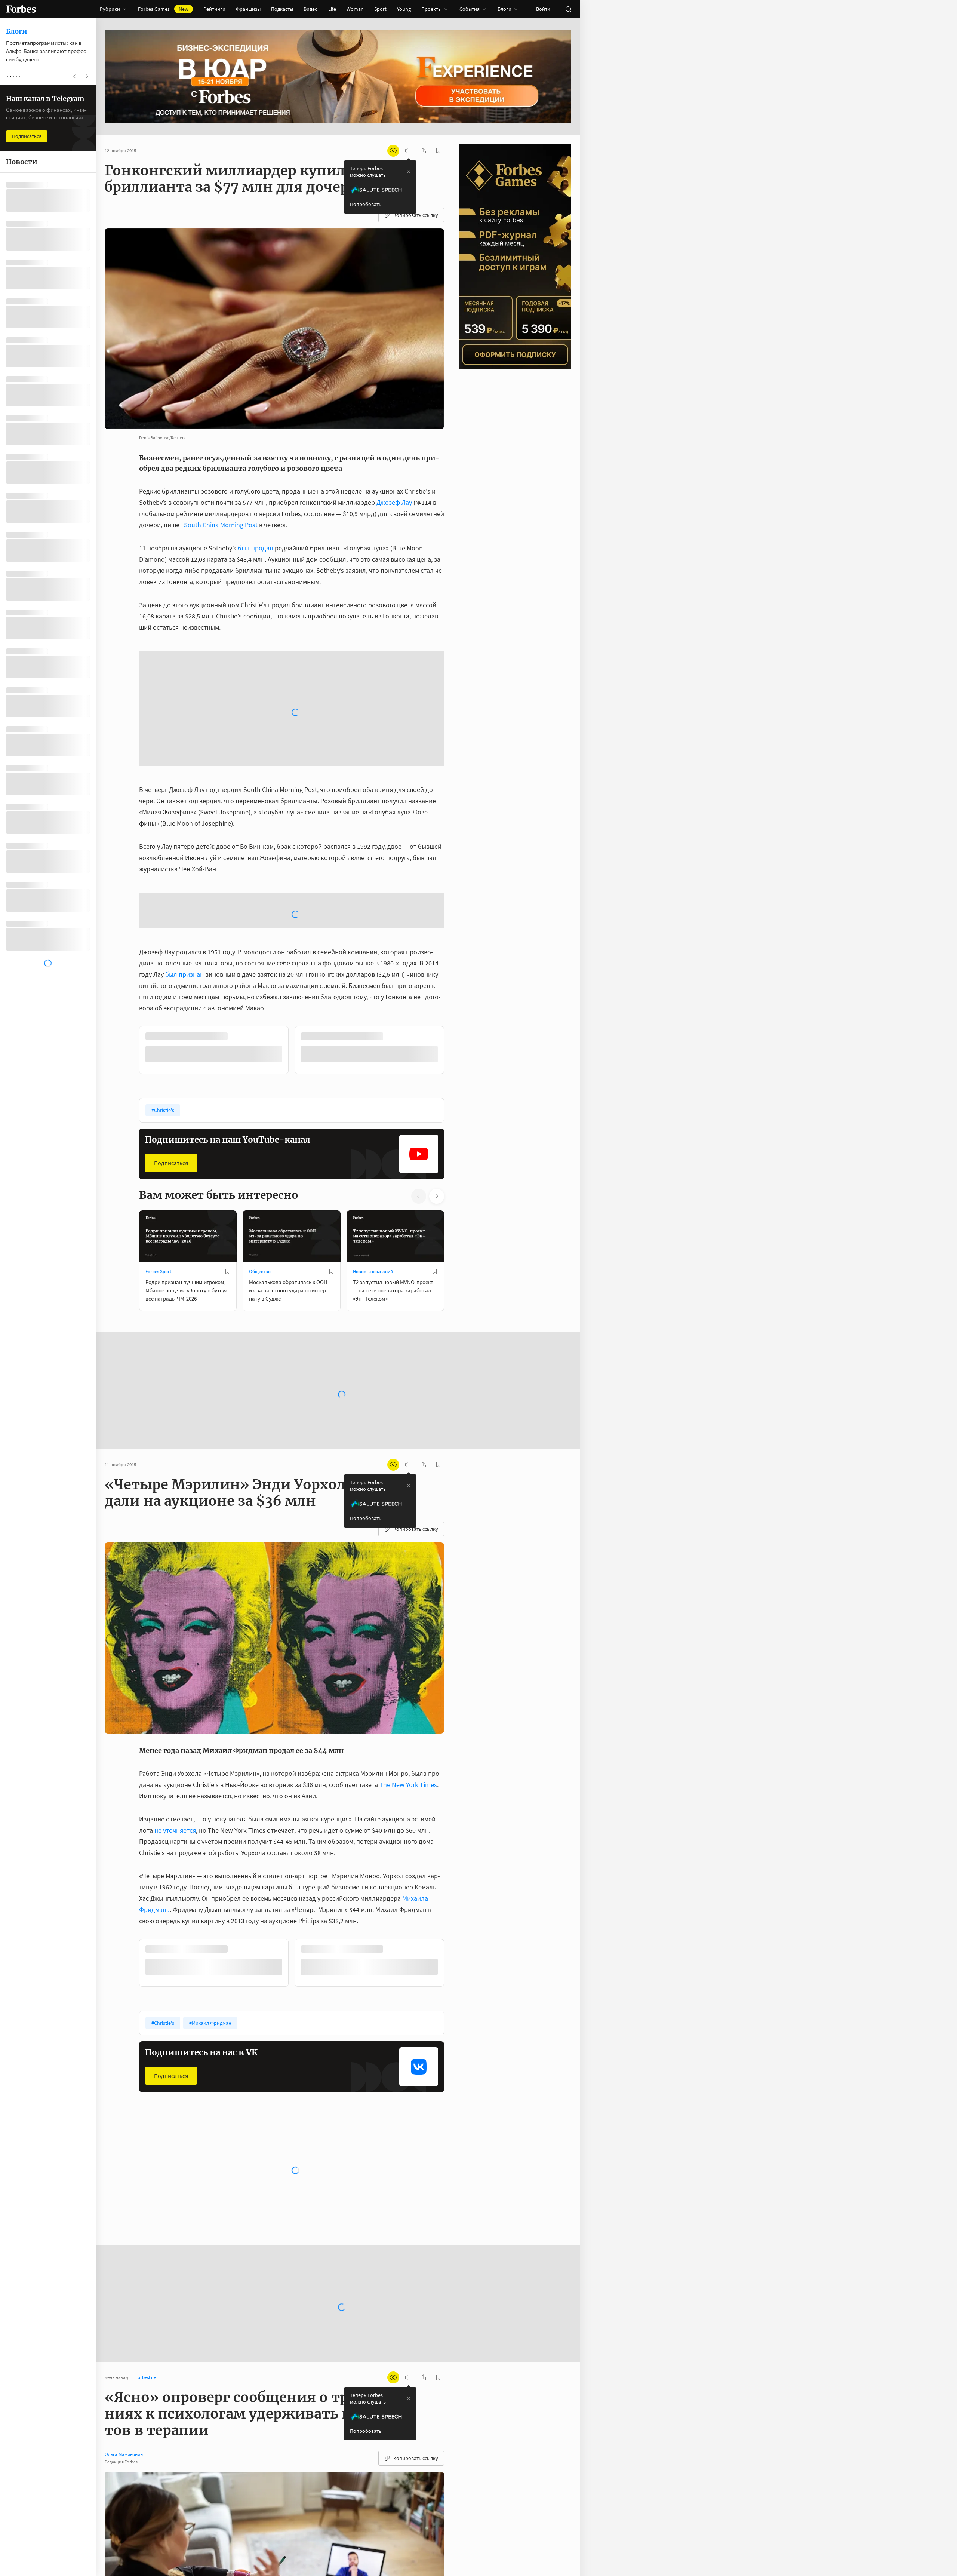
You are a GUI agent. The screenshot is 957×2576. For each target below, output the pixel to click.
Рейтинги (214, 9)
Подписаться (171, 963)
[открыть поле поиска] (568, 9)
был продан (256, 548)
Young (404, 9)
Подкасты (282, 9)
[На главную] (21, 9)
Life (332, 9)
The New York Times (408, 1585)
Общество (260, 1072)
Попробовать (366, 204)
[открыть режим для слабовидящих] (393, 151)
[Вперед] (456, 852)
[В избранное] (239, 837)
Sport (380, 9)
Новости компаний (373, 1072)
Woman (355, 9)
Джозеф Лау (394, 502)
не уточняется (175, 1631)
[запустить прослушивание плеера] (408, 151)
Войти (543, 9)
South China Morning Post (221, 525)
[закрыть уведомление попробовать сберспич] (409, 172)
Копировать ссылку (416, 215)
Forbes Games (163, 9)
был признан (184, 775)
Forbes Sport (158, 1072)
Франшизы (248, 9)
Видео (311, 9)
